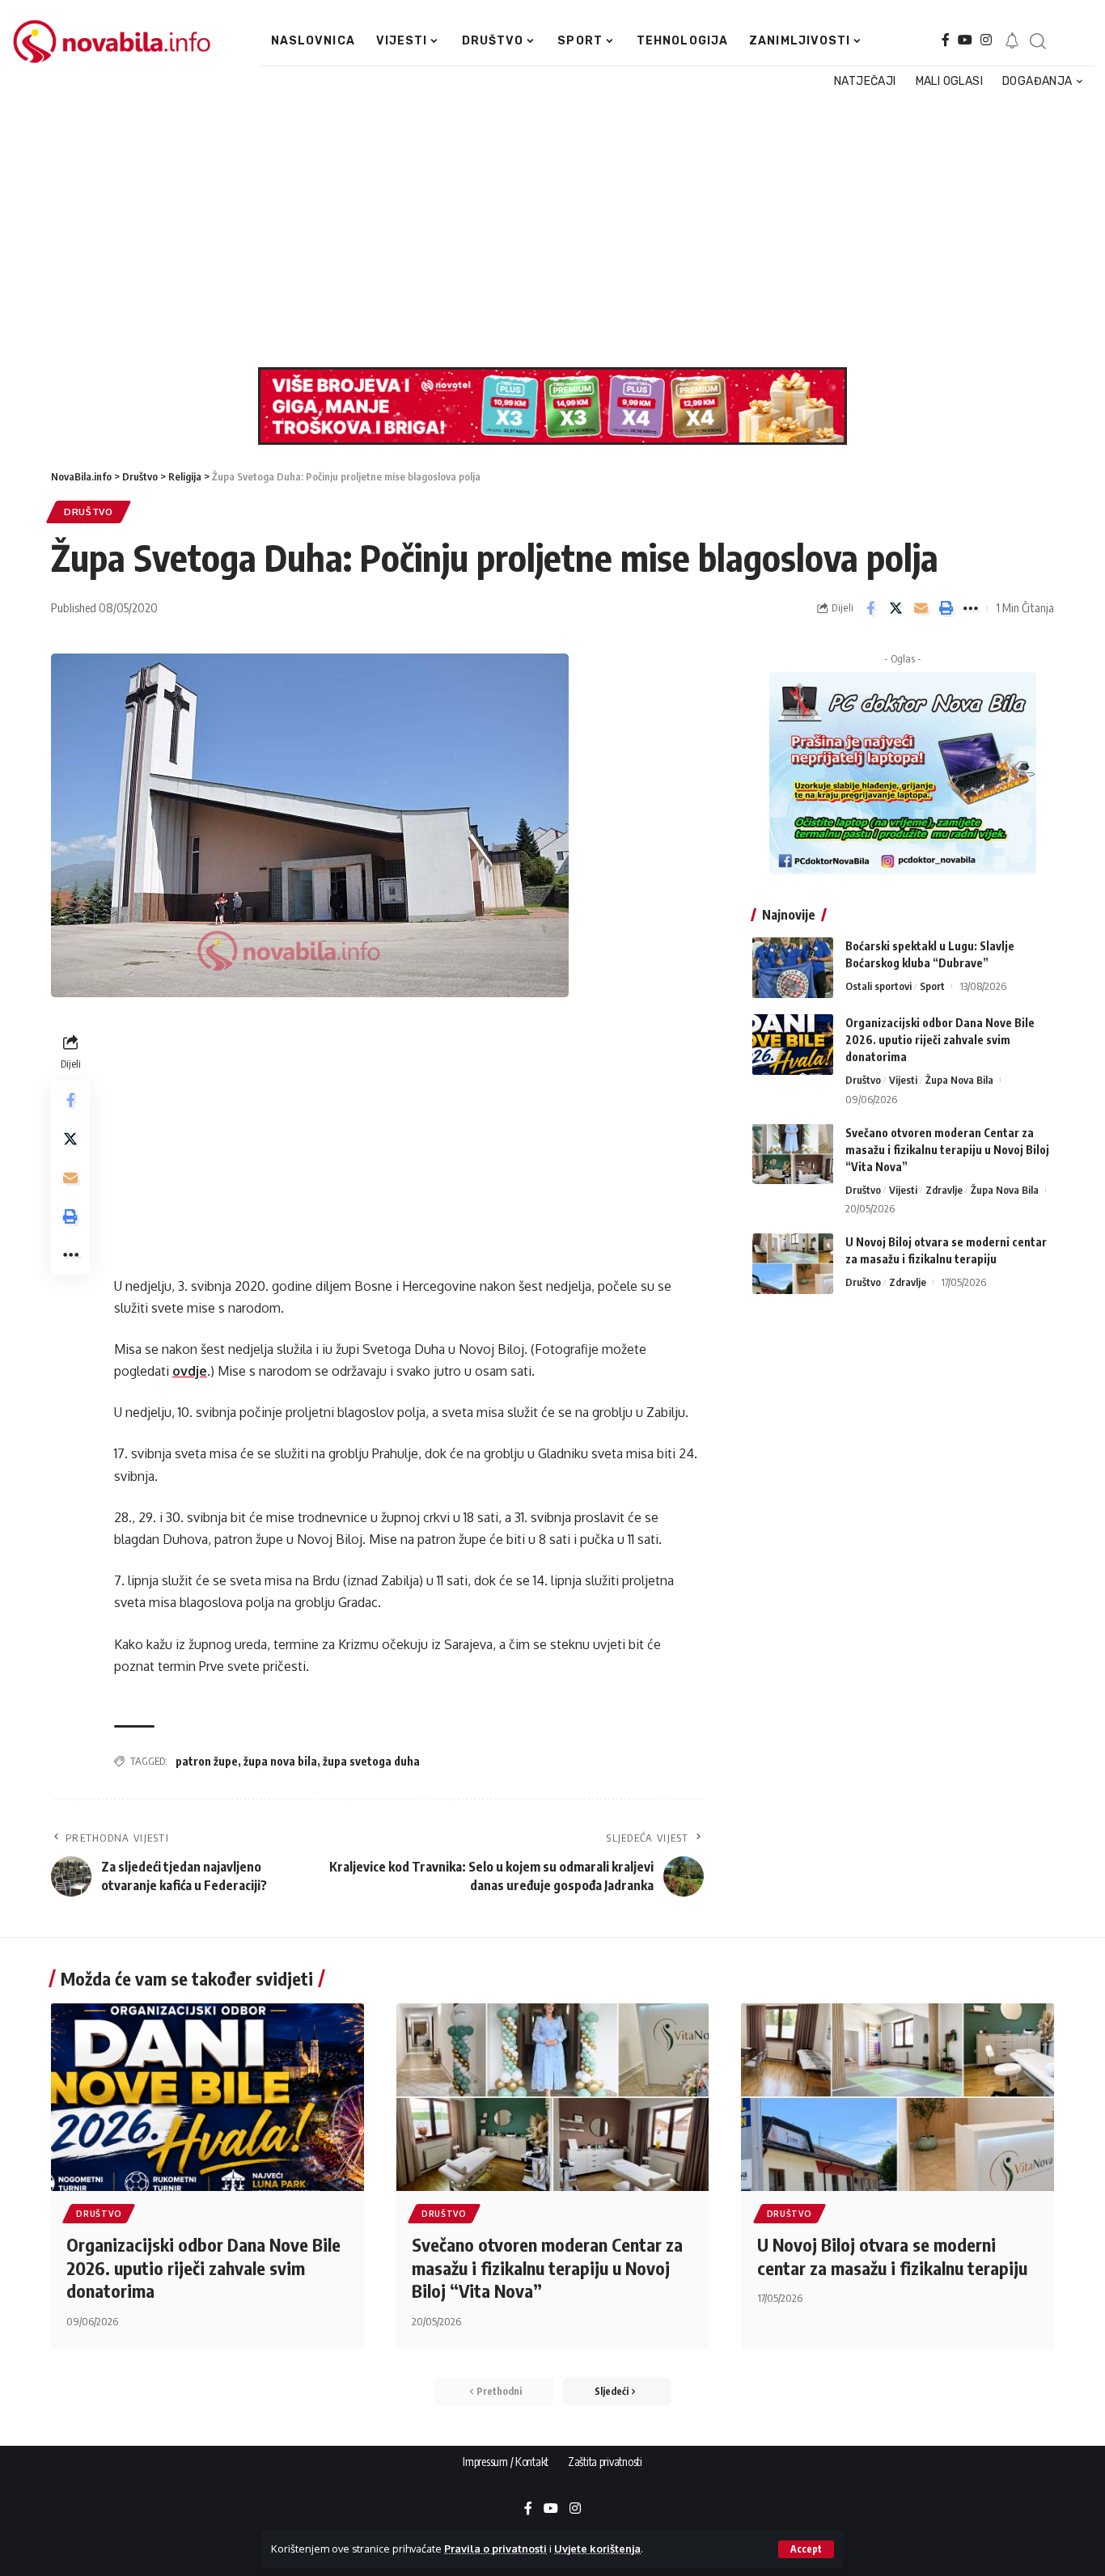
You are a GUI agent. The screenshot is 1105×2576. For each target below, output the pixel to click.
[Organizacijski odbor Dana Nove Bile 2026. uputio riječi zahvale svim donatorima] (793, 1045)
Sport (932, 986)
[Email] (921, 608)
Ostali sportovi (878, 986)
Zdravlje (944, 1189)
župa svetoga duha (371, 1761)
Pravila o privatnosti (495, 2549)
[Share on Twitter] (895, 608)
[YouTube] (965, 40)
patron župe (207, 1761)
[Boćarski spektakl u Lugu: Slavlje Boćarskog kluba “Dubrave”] (793, 968)
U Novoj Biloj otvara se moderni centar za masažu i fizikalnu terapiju (892, 2256)
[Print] (946, 608)
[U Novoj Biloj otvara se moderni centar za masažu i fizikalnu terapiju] (793, 1264)
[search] (1037, 41)
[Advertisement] (546, 230)
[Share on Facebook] (870, 608)
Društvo (89, 512)
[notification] (1012, 41)
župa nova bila (280, 1761)
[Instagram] (986, 40)
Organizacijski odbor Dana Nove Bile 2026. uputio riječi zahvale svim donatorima (940, 1040)
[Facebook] (946, 40)
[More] (971, 608)
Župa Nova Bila (959, 1080)
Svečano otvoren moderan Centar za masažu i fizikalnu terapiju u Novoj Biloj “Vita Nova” (947, 1149)
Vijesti (903, 1080)
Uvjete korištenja (597, 2549)
